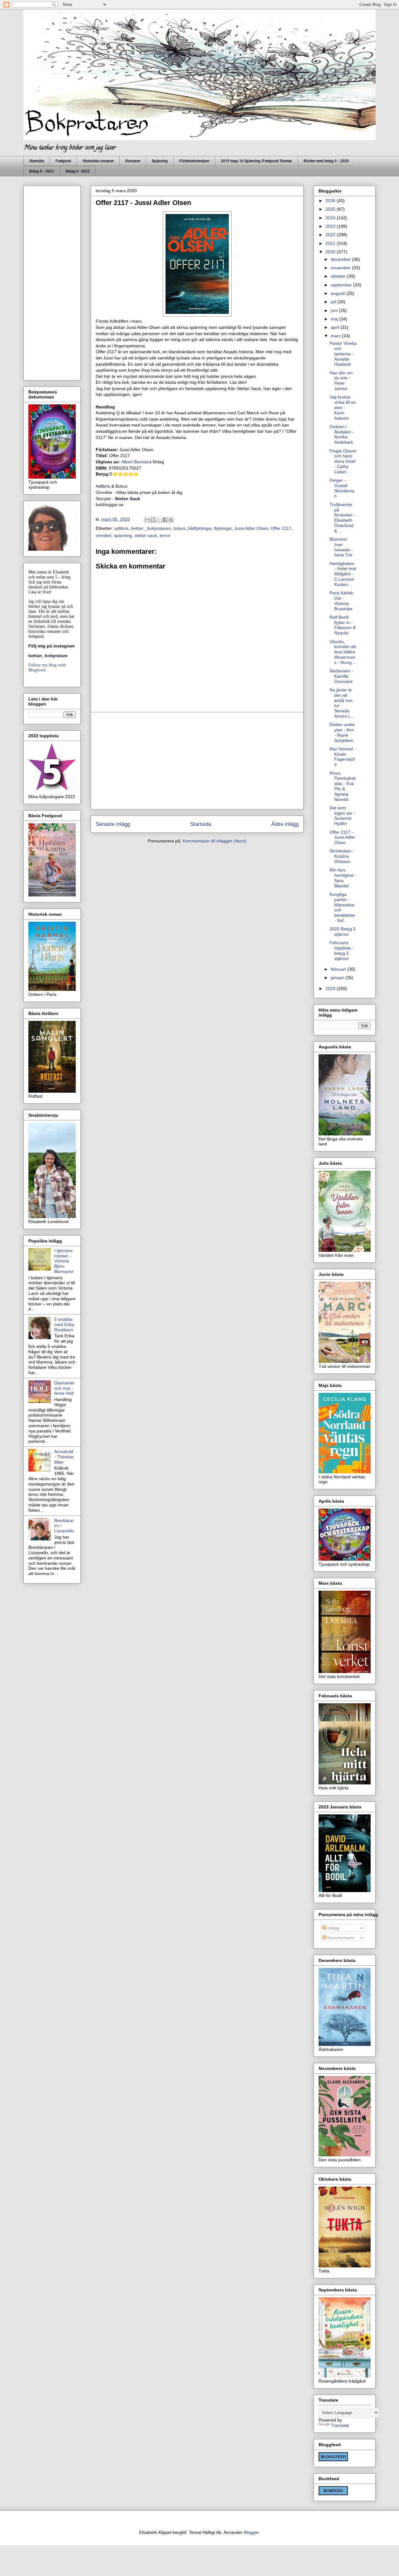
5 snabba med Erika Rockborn (64, 1325)
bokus (180, 528)
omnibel (103, 535)
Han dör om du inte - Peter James (341, 381)
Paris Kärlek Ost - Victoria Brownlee (341, 601)
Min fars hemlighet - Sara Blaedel (343, 878)
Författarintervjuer (194, 161)
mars (336, 336)
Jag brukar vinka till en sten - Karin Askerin (343, 407)
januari (338, 978)
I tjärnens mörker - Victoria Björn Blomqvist (64, 1261)
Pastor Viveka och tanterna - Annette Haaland (343, 354)
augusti (339, 293)
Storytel (104, 499)
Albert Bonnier (135, 462)
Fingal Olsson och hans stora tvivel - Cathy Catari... (343, 461)
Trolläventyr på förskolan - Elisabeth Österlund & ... (342, 518)
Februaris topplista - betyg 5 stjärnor (341, 950)
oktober (339, 276)
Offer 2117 (281, 528)
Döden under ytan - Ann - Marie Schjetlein (342, 732)
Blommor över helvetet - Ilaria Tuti (341, 547)
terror (165, 535)
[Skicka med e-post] (147, 520)
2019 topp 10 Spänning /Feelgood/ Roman (256, 161)
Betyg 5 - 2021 (42, 171)
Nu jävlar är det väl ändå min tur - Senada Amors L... (342, 703)
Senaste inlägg (113, 824)
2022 (331, 235)
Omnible (104, 492)
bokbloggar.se (110, 505)
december (341, 259)
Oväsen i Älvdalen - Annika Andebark (342, 434)
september (342, 285)
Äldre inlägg (285, 824)
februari (339, 969)
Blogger (251, 2532)
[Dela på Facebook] (165, 520)
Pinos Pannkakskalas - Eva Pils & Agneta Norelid (343, 786)
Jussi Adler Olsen (251, 528)
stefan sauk (146, 535)
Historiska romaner (98, 161)
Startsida (37, 161)
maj (335, 319)
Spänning (160, 161)
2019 (331, 988)
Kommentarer (340, 1938)
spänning (123, 535)
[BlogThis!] (153, 520)
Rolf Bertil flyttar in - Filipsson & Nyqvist (343, 625)
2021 (331, 243)
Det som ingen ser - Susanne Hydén (342, 816)
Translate (340, 2425)
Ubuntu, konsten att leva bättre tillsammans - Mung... (343, 652)
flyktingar (223, 528)
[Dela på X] (159, 520)
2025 (331, 209)
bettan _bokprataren (151, 528)
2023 (331, 226)
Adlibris (103, 486)
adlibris (121, 528)
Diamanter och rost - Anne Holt (65, 1388)
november (341, 268)
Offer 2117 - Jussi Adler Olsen (342, 837)
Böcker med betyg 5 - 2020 (326, 161)
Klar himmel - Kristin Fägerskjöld (343, 757)
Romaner (133, 161)
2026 (331, 201)
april (336, 327)
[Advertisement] (197, 761)
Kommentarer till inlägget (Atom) (215, 841)
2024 (331, 218)
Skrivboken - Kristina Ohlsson (342, 856)
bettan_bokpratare (48, 656)
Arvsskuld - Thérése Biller (64, 1457)
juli (334, 302)
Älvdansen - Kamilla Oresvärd (341, 676)
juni (335, 310)
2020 (331, 252)
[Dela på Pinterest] (171, 520)
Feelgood (63, 161)
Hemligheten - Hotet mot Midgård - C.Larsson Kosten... (343, 574)
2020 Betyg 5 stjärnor (343, 932)
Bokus (121, 486)
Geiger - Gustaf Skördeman (342, 488)
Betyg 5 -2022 (78, 171)
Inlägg (333, 1928)
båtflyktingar (200, 528)
